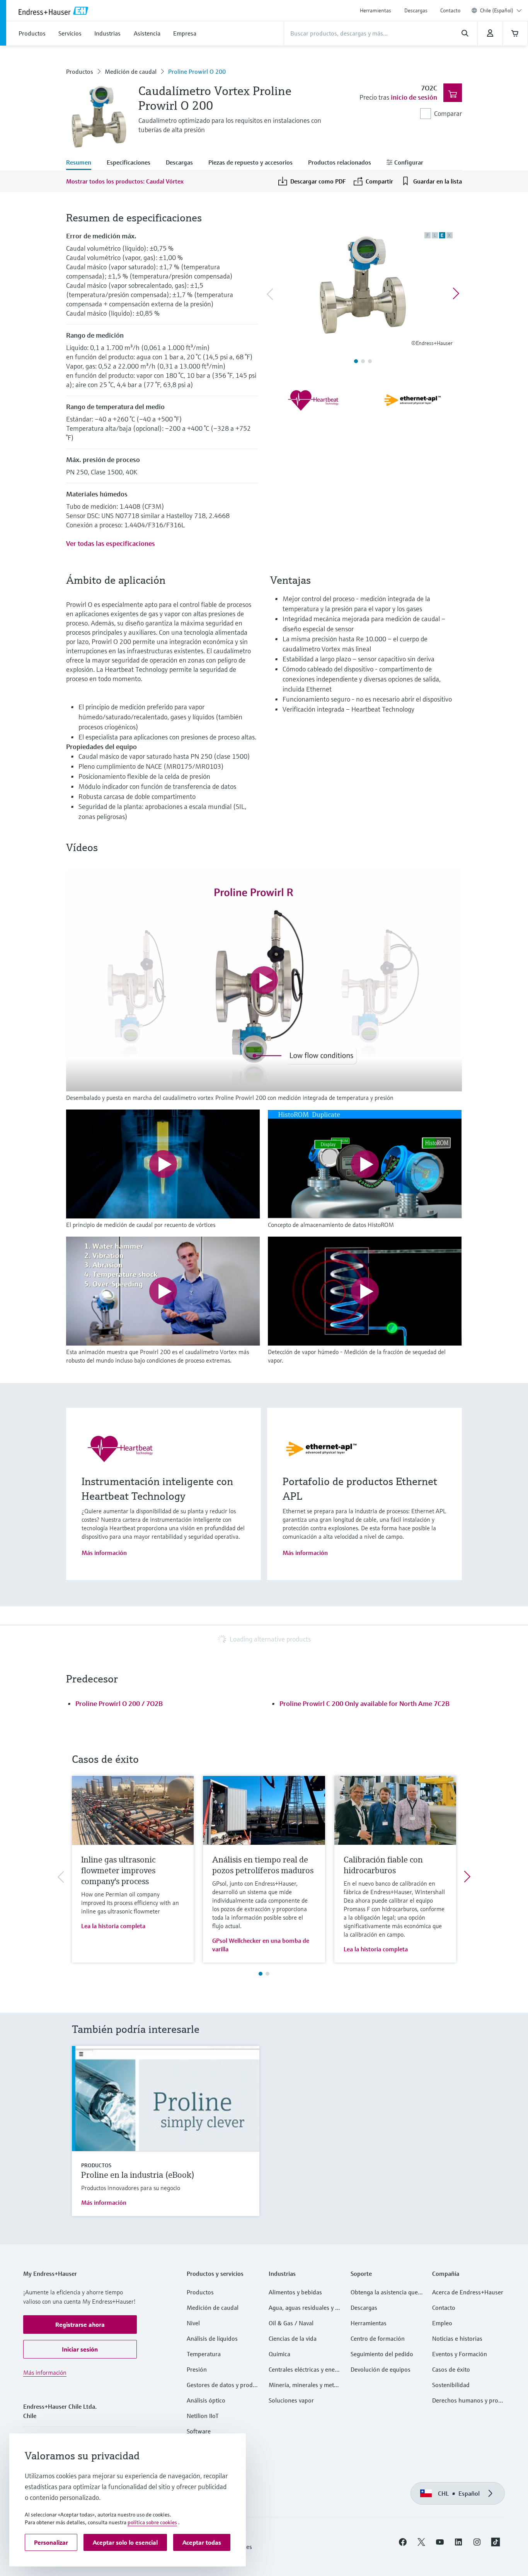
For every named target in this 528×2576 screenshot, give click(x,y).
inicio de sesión (414, 97)
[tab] (83, 163)
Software (199, 2431)
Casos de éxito (451, 2369)
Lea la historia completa (113, 1926)
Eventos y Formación (460, 2354)
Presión (197, 2369)
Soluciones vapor (291, 2400)
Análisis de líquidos (212, 2338)
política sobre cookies (152, 2522)
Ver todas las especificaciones (111, 543)
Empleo (442, 2323)
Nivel (193, 2323)
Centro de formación (378, 2338)
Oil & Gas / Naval (291, 2323)
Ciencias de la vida (293, 2338)
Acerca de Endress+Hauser (468, 2292)
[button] (80, 2325)
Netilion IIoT (203, 2416)
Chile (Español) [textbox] (497, 10)
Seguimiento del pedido (382, 2354)
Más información (104, 1553)
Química (279, 2354)
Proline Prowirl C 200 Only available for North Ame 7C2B (364, 1703)
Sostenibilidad (451, 2385)
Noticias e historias (457, 2338)
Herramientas (376, 10)
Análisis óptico (206, 2400)
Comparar (448, 113)
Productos (80, 71)
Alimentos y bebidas (295, 2292)
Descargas (416, 10)
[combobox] (501, 10)
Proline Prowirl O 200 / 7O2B (119, 1703)
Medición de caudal (131, 71)
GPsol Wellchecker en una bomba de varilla (261, 1945)
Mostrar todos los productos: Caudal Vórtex (125, 181)
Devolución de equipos (381, 2369)
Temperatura (204, 2354)
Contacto (450, 10)
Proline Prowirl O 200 (197, 71)
